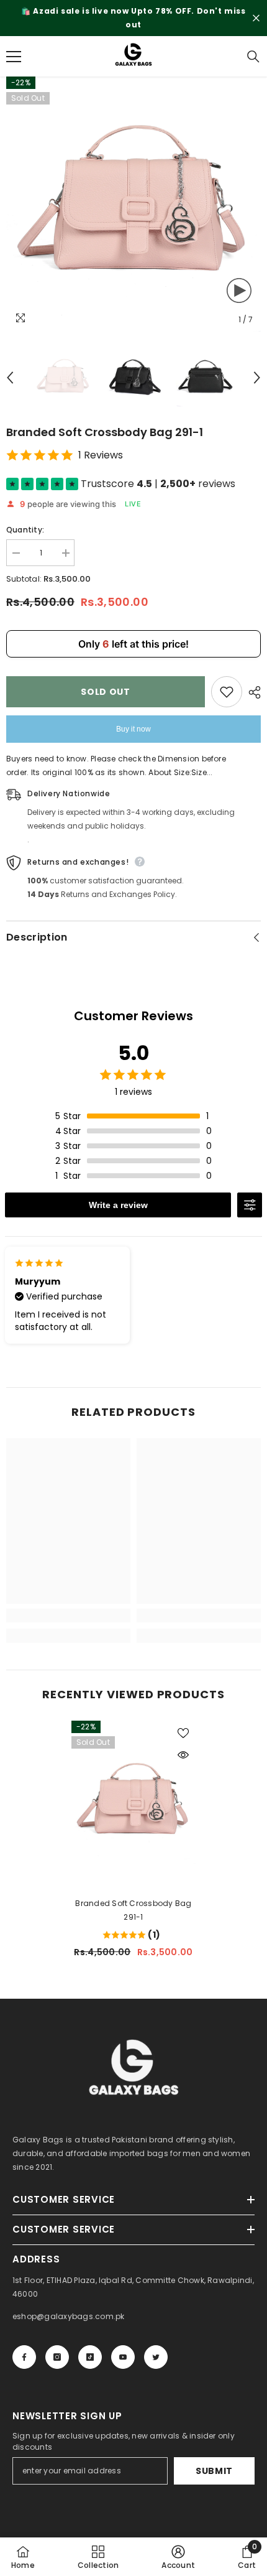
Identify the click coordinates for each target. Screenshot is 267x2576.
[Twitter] (156, 2357)
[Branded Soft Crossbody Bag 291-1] (133, 1802)
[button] (10, 378)
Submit (214, 2471)
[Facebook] (24, 2357)
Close (256, 18)
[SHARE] (251, 692)
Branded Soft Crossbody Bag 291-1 (133, 1910)
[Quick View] (183, 1755)
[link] (68, 1616)
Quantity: (25, 530)
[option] (133, 18)
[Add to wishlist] (227, 692)
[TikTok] (90, 2357)
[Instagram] (57, 2357)
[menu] (14, 57)
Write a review (118, 1205)
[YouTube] (123, 2357)
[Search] (253, 57)
